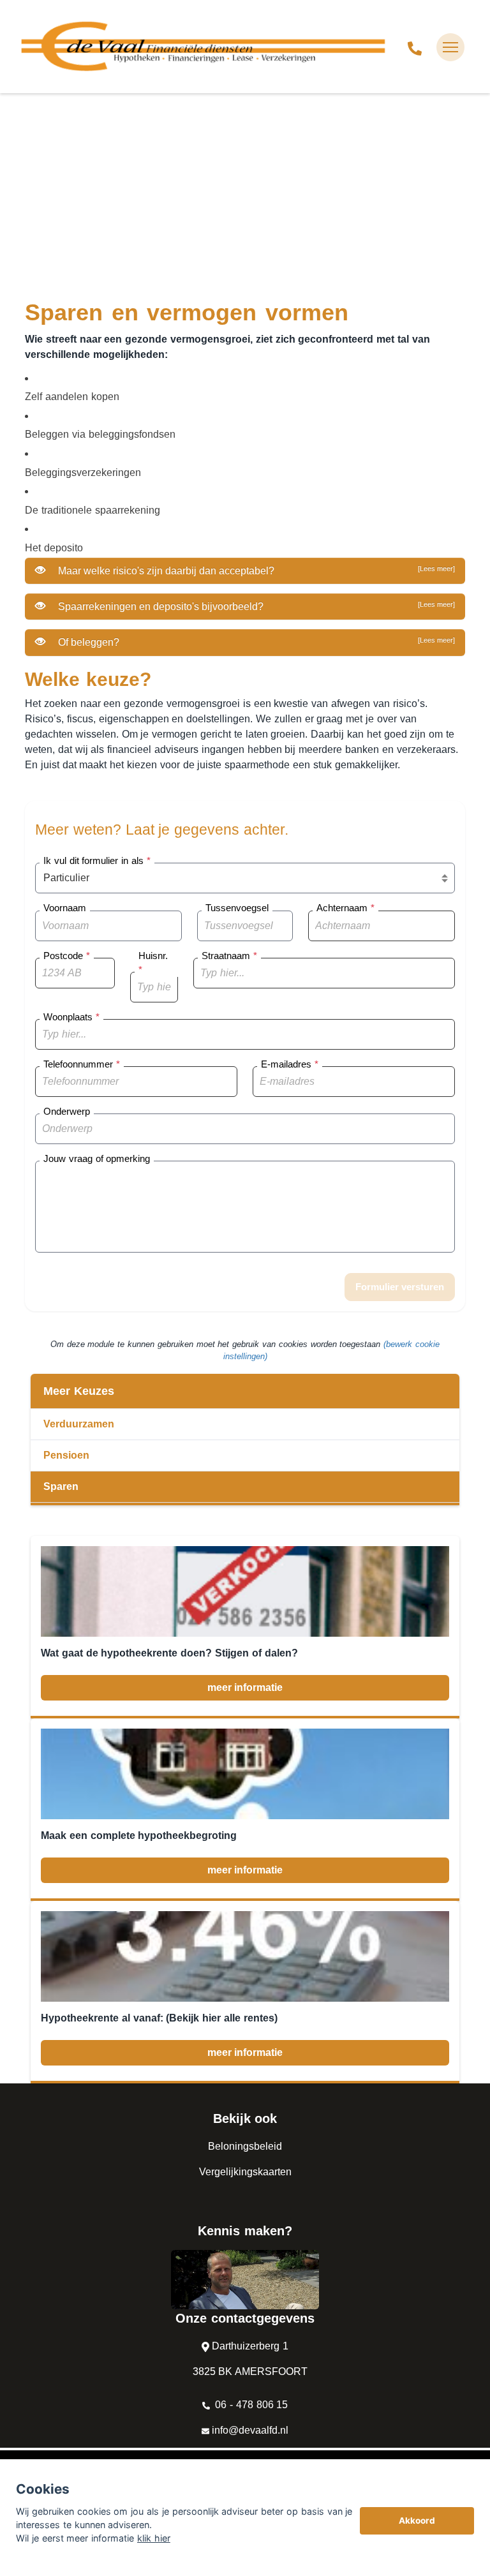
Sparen (61, 1486)
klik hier (154, 2538)
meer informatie (245, 1687)
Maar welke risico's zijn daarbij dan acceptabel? (255, 570)
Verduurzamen (79, 1424)
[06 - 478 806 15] (415, 47)
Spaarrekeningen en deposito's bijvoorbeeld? (255, 606)
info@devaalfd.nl (250, 2430)
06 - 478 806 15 (250, 2405)
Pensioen (66, 1455)
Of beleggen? (255, 642)
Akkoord (417, 2520)
